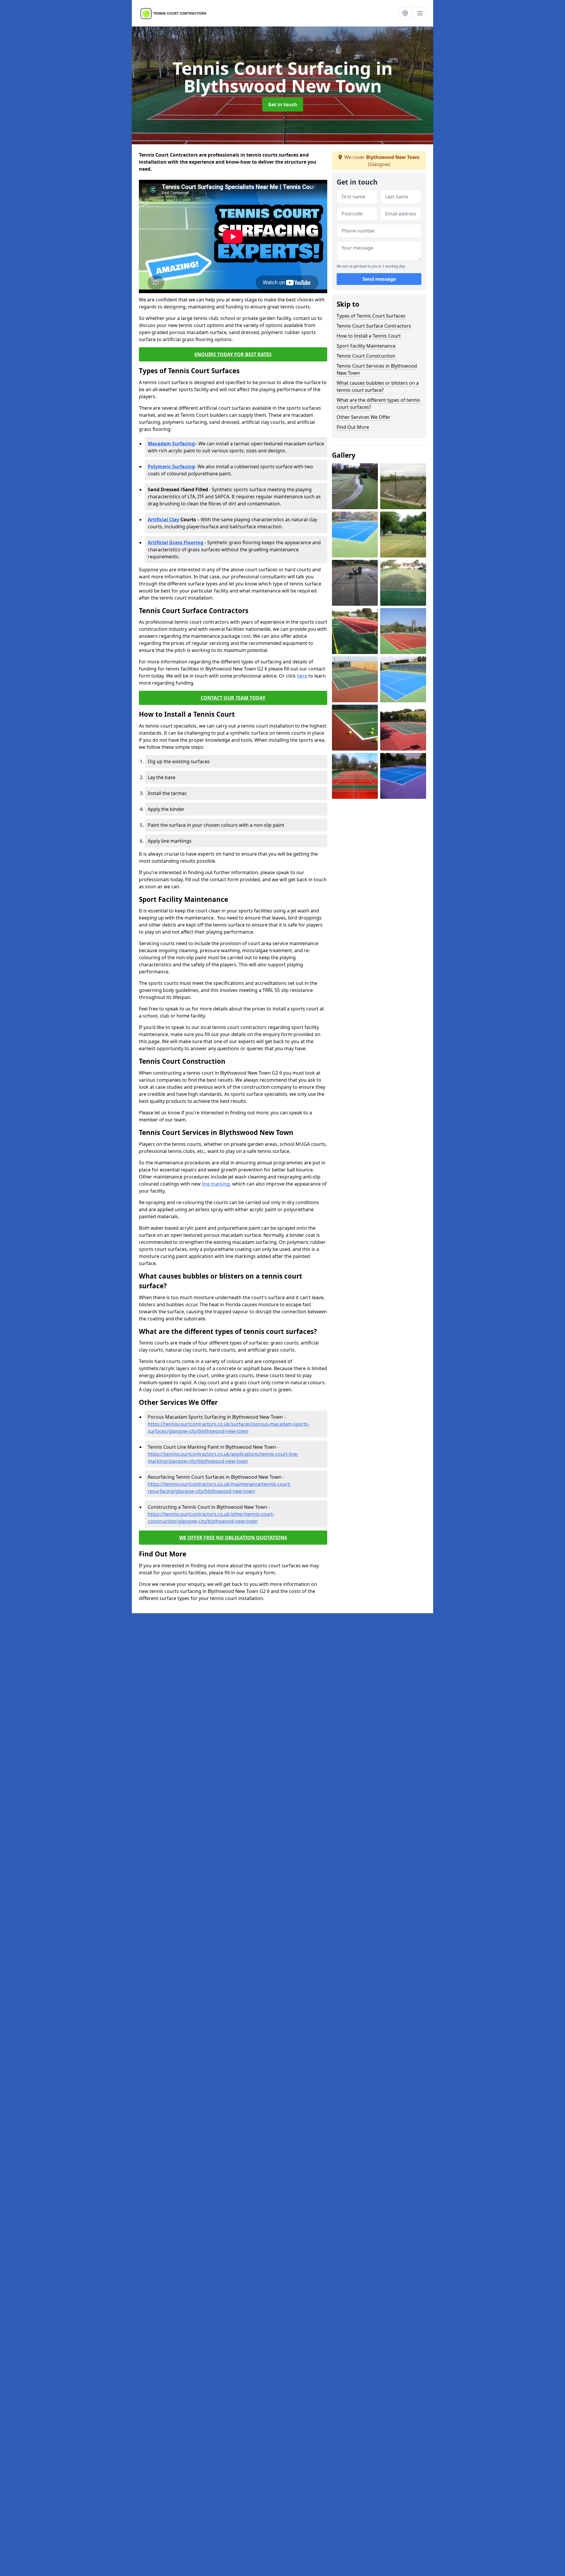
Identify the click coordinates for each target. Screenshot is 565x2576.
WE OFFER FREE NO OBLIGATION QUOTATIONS (233, 1538)
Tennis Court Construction (366, 356)
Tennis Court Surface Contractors (374, 326)
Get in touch (283, 104)
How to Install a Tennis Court (369, 336)
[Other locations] (405, 13)
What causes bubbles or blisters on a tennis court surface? (378, 386)
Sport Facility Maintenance (366, 346)
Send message (379, 279)
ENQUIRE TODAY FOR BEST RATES (233, 354)
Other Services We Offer (364, 417)
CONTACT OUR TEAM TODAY (233, 698)
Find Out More (353, 427)
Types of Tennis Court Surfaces (371, 316)
